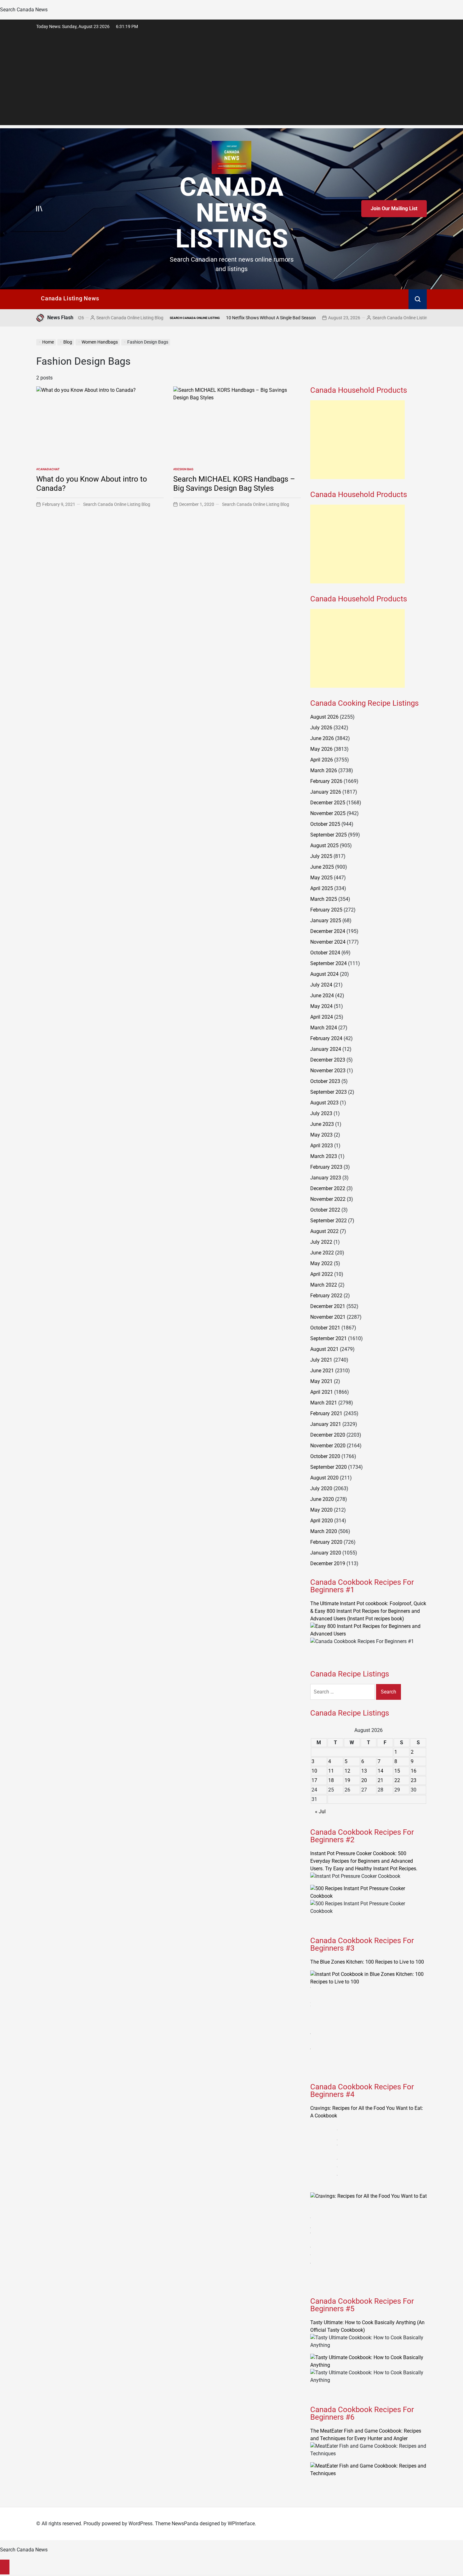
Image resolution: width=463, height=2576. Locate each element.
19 (347, 1780)
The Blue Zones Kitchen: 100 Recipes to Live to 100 (367, 1962)
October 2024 (325, 953)
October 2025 (325, 824)
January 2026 (326, 792)
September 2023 (329, 1092)
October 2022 (325, 1210)
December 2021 (328, 1306)
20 (364, 1780)
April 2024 (322, 1017)
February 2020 (326, 1542)
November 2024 (328, 942)
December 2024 (328, 931)
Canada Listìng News (70, 298)
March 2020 (324, 1531)
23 (414, 1780)
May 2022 (321, 1263)
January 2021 (326, 1424)
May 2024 (321, 1006)
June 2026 (322, 738)
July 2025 (321, 856)
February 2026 (326, 781)
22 (397, 1780)
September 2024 (329, 963)
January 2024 (326, 1049)
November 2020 (328, 1446)
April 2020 (322, 1521)
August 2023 (324, 1103)
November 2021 (328, 1317)
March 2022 (324, 1285)
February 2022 (326, 1296)
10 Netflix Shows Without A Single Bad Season (202, 318)
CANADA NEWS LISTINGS (232, 213)
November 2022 (328, 1199)
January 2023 (326, 1178)
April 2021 (322, 1392)
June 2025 (322, 867)
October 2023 (325, 1081)
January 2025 (326, 920)
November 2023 (328, 1071)
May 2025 (321, 878)
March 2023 (324, 1156)
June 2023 (322, 1124)
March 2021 (324, 1403)
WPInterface (241, 2524)
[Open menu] (39, 209)
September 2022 (329, 1221)
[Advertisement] (231, 81)
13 (364, 1771)
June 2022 (322, 1253)
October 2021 (325, 1328)
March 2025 (324, 899)
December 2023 (328, 1060)
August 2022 (324, 1231)
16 (414, 1771)
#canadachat (48, 469)
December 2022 (328, 1188)
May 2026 (321, 749)
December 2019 (328, 1563)
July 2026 (321, 728)
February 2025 (326, 910)
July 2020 (321, 1488)
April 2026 (322, 760)
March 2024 (324, 1028)
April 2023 (322, 1146)
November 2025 (328, 813)
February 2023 (326, 1167)
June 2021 (322, 1371)
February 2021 (326, 1413)
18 (331, 1780)
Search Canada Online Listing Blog (337, 318)
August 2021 (324, 1349)
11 (331, 1771)
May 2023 (321, 1135)
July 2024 (321, 985)
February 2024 (326, 1038)
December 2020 (328, 1435)
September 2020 (329, 1467)
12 (347, 1771)
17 (314, 1780)
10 (314, 1771)
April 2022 (322, 1274)
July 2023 (321, 1113)
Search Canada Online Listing (126, 318)
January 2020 (326, 1553)
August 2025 (324, 845)
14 (380, 1771)
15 (397, 1771)
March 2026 (324, 770)
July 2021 (321, 1360)
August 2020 (324, 1478)
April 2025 (322, 888)
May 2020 (321, 1510)
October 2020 (325, 1456)
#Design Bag (183, 469)
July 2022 (321, 1242)
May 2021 (321, 1381)
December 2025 (328, 803)
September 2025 (329, 835)
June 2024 (322, 996)
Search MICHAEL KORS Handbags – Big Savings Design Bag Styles (234, 484)
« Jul (320, 1812)
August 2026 (324, 717)
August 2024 (324, 974)
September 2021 (329, 1338)
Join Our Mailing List (394, 208)
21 (380, 1780)
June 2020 (322, 1499)
